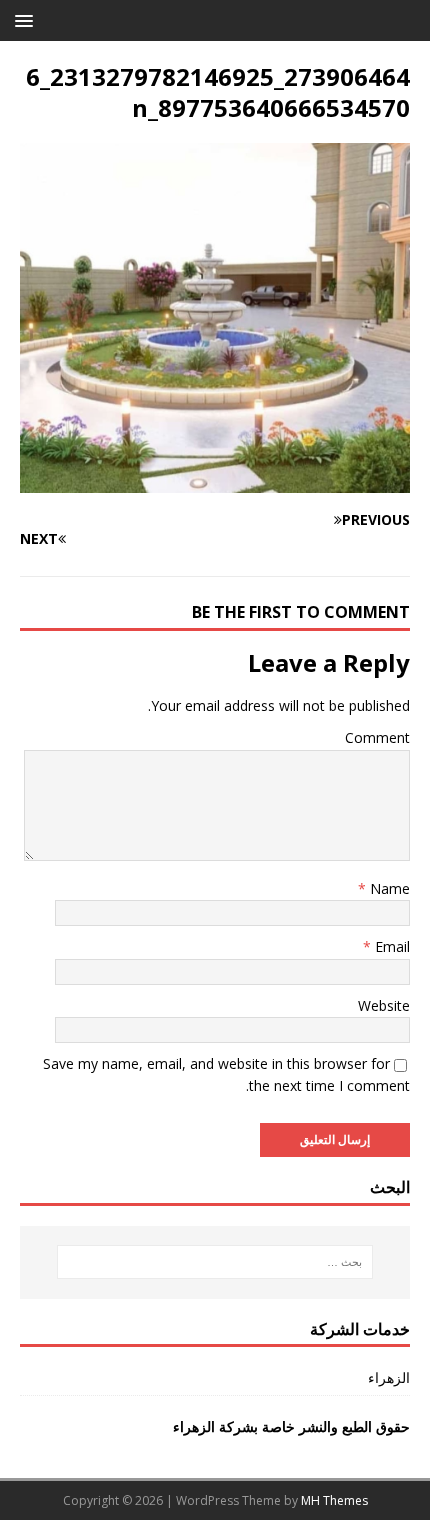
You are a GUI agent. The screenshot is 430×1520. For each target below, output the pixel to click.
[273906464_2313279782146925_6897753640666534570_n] (215, 481)
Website (384, 1005)
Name (388, 888)
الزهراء (389, 1377)
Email (390, 946)
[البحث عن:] (215, 1262)
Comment (377, 737)
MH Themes (334, 1500)
